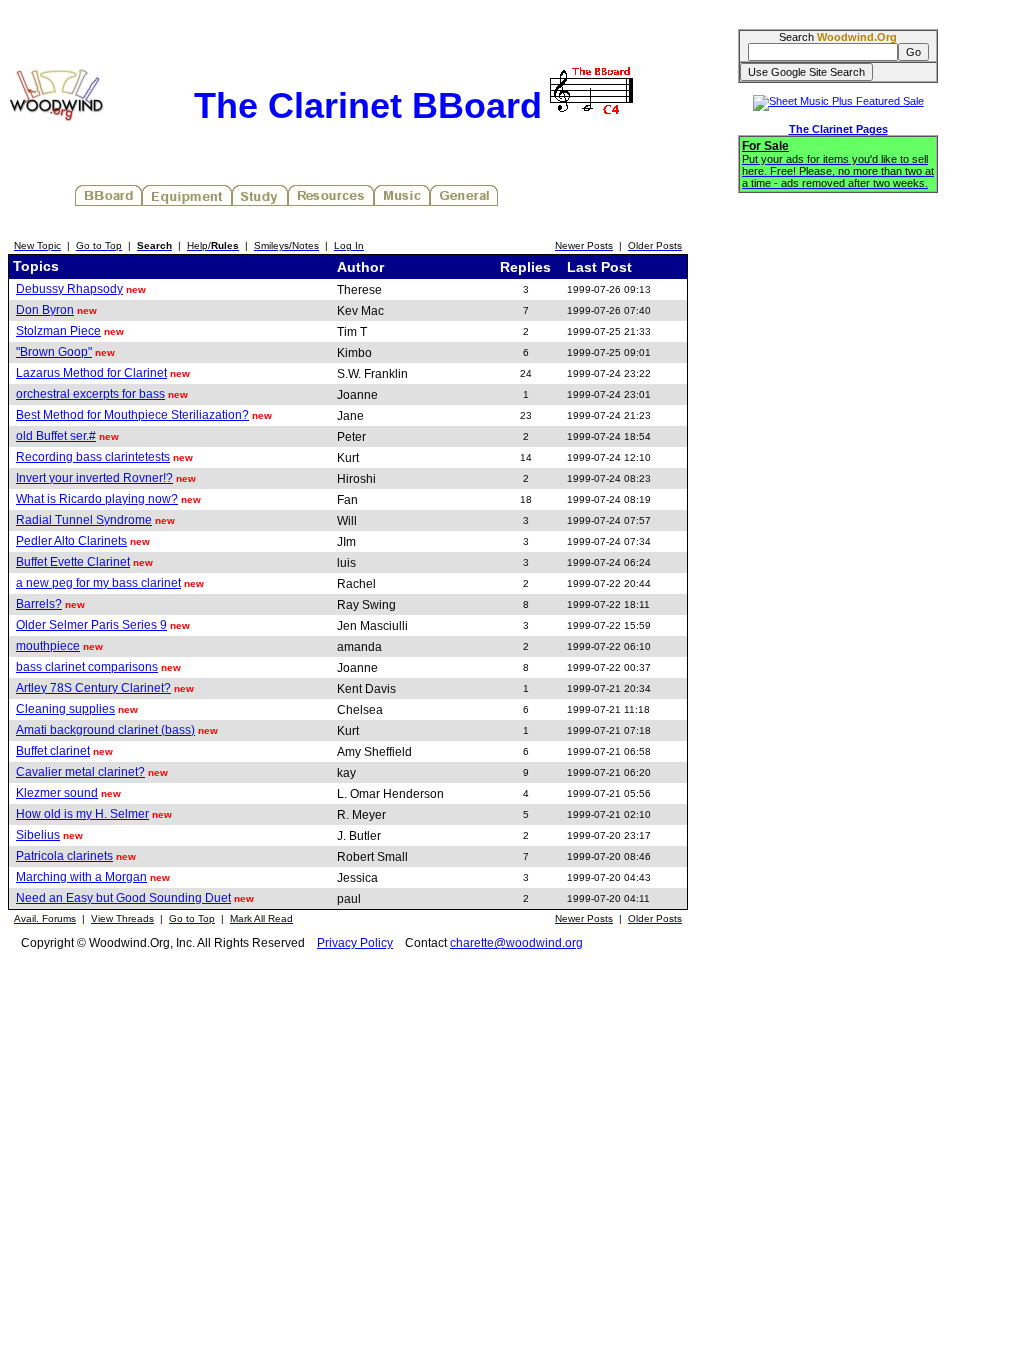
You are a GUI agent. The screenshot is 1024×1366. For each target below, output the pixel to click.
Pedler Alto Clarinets (71, 541)
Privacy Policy (355, 943)
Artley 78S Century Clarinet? (93, 688)
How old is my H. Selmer (82, 814)
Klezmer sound (57, 793)
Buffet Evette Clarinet (73, 562)
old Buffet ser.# (56, 436)
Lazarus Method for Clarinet (91, 373)
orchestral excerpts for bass (90, 394)
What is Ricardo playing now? (97, 499)
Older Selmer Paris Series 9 (91, 625)
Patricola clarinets (64, 856)
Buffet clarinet (53, 751)
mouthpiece (48, 646)
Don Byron (45, 310)
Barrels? (39, 604)
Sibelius (38, 835)
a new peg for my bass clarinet (98, 583)
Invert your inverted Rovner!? (94, 478)
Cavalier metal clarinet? (80, 772)
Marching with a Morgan (81, 877)
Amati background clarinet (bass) (105, 730)
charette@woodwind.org (516, 943)
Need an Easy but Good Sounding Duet (123, 898)
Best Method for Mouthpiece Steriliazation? (132, 415)
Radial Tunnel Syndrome (84, 520)
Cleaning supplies (65, 709)
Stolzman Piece (58, 331)
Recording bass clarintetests (93, 457)
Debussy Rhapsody (69, 289)
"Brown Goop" (54, 352)
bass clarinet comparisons (87, 667)
